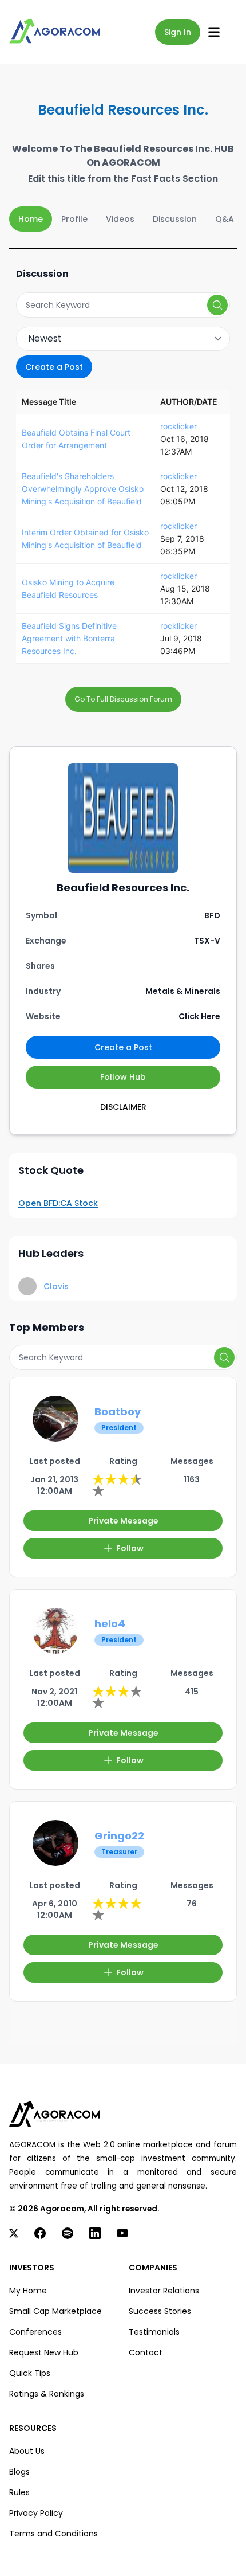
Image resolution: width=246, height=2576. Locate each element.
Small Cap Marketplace (55, 2311)
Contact (146, 2352)
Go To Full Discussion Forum (123, 699)
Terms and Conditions (53, 2534)
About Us (27, 2451)
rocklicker (178, 426)
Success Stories (160, 2311)
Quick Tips (30, 2373)
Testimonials (154, 2332)
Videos (120, 219)
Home (31, 219)
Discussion (175, 219)
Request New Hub (44, 2352)
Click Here (199, 1016)
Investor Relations (164, 2291)
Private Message (123, 1521)
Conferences (35, 2332)
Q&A (225, 219)
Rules (19, 2492)
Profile (74, 219)
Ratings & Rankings (47, 2394)
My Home (28, 2291)
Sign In (178, 32)
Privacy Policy (36, 2513)
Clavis (56, 1286)
